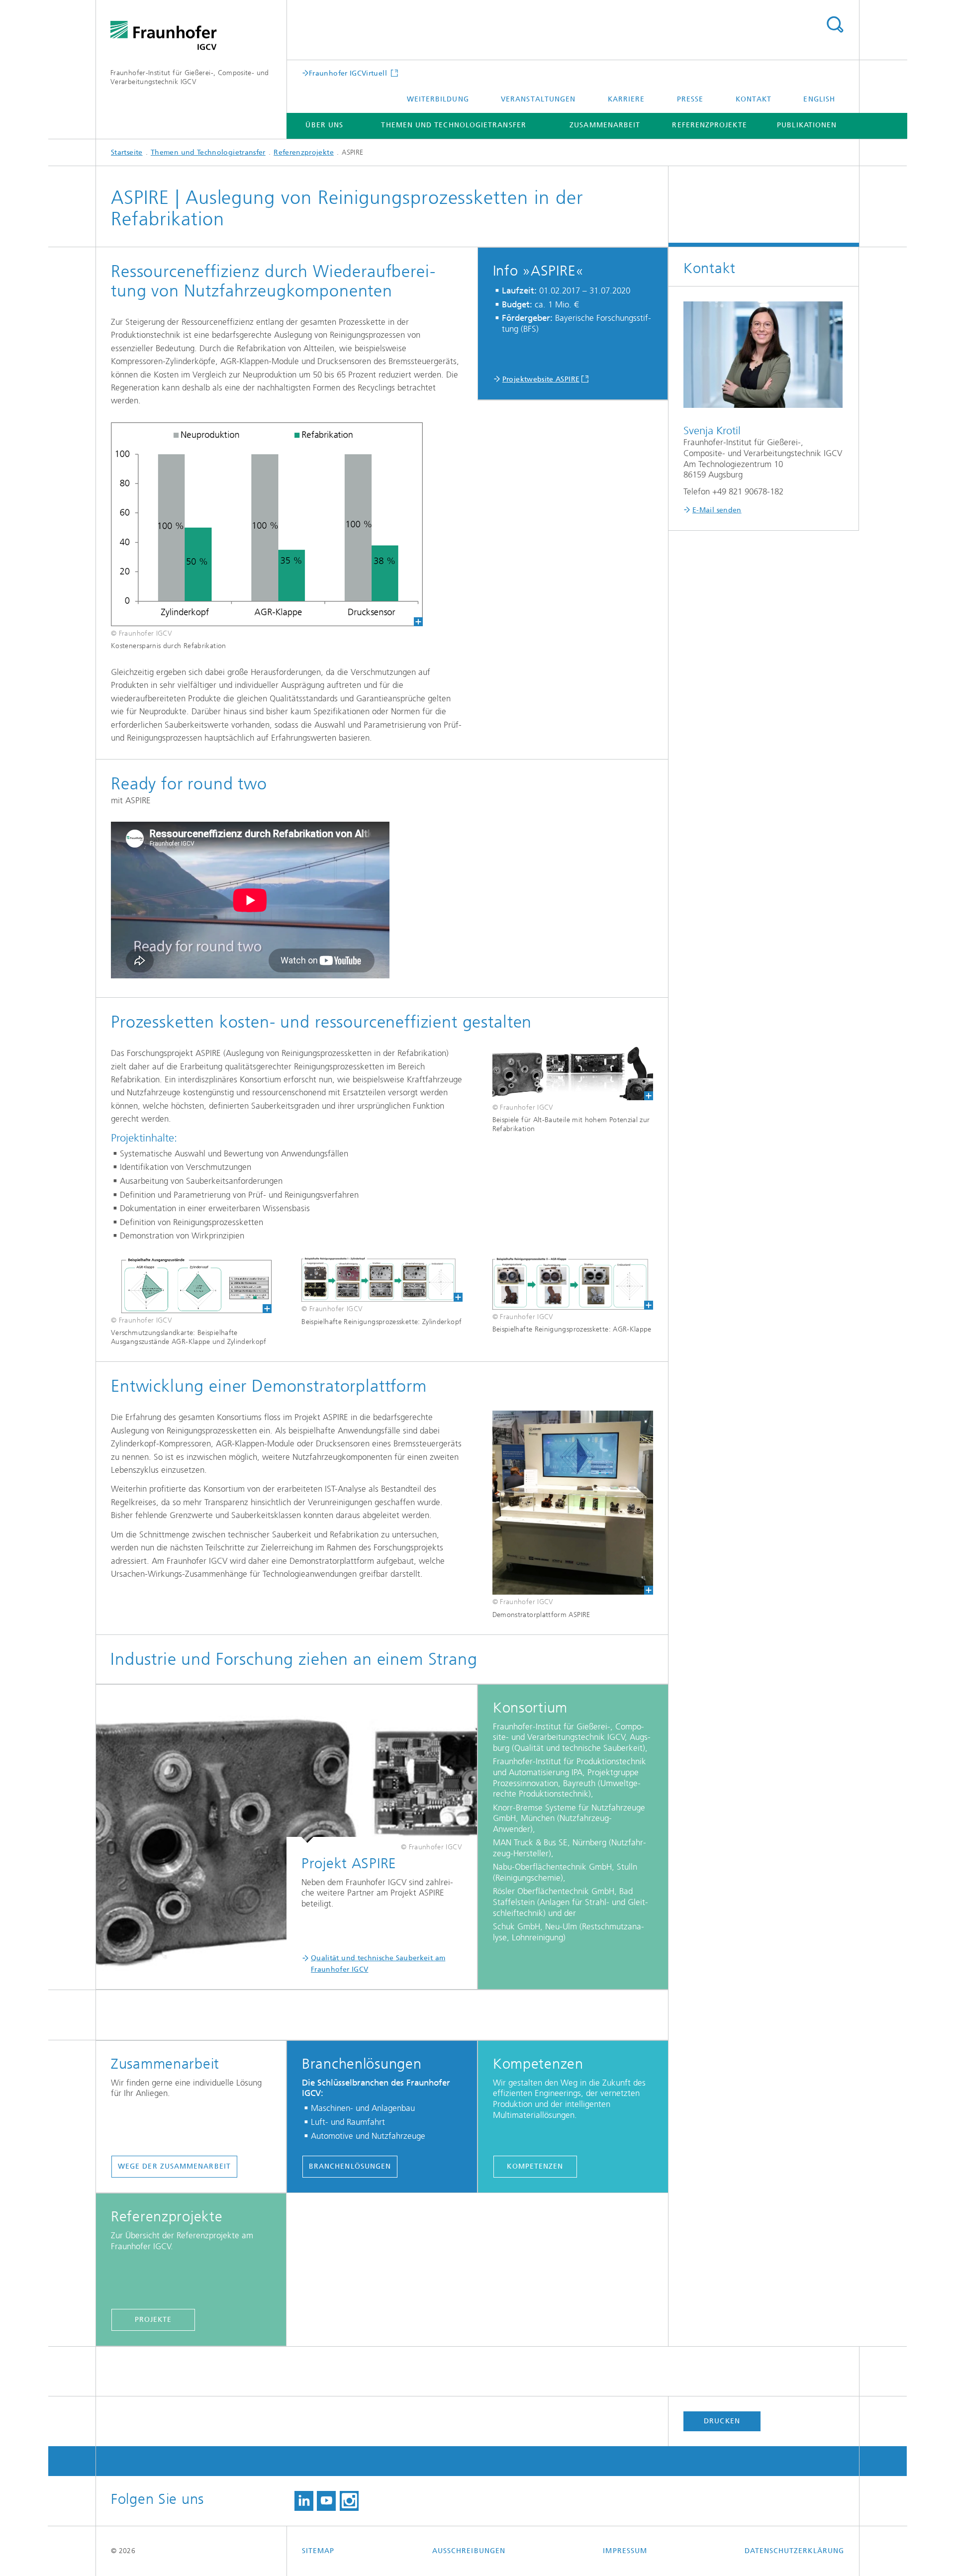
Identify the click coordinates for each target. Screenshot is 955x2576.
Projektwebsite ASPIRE (541, 379)
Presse (690, 99)
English (819, 99)
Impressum (625, 2551)
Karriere (626, 99)
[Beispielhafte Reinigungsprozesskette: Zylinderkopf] (382, 1279)
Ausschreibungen (469, 2551)
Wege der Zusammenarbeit (174, 2166)
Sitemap (318, 2551)
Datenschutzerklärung (794, 2551)
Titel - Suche (835, 25)
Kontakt (754, 99)
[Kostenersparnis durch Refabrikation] (267, 524)
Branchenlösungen (350, 2166)
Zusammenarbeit (605, 125)
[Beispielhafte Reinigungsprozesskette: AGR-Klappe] (573, 1283)
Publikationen (807, 125)
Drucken (722, 2421)
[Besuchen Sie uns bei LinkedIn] (304, 2501)
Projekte (153, 2320)
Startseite (127, 152)
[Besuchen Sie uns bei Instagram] (349, 2501)
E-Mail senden (717, 510)
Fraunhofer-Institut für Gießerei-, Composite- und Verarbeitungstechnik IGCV (190, 77)
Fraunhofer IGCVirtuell (349, 73)
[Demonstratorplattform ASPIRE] (573, 1503)
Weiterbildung (438, 99)
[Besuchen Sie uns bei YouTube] (326, 2501)
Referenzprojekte (709, 125)
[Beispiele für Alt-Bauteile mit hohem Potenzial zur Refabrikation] (573, 1073)
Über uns (324, 125)
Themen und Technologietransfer (453, 125)
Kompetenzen (535, 2166)
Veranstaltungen (538, 99)
